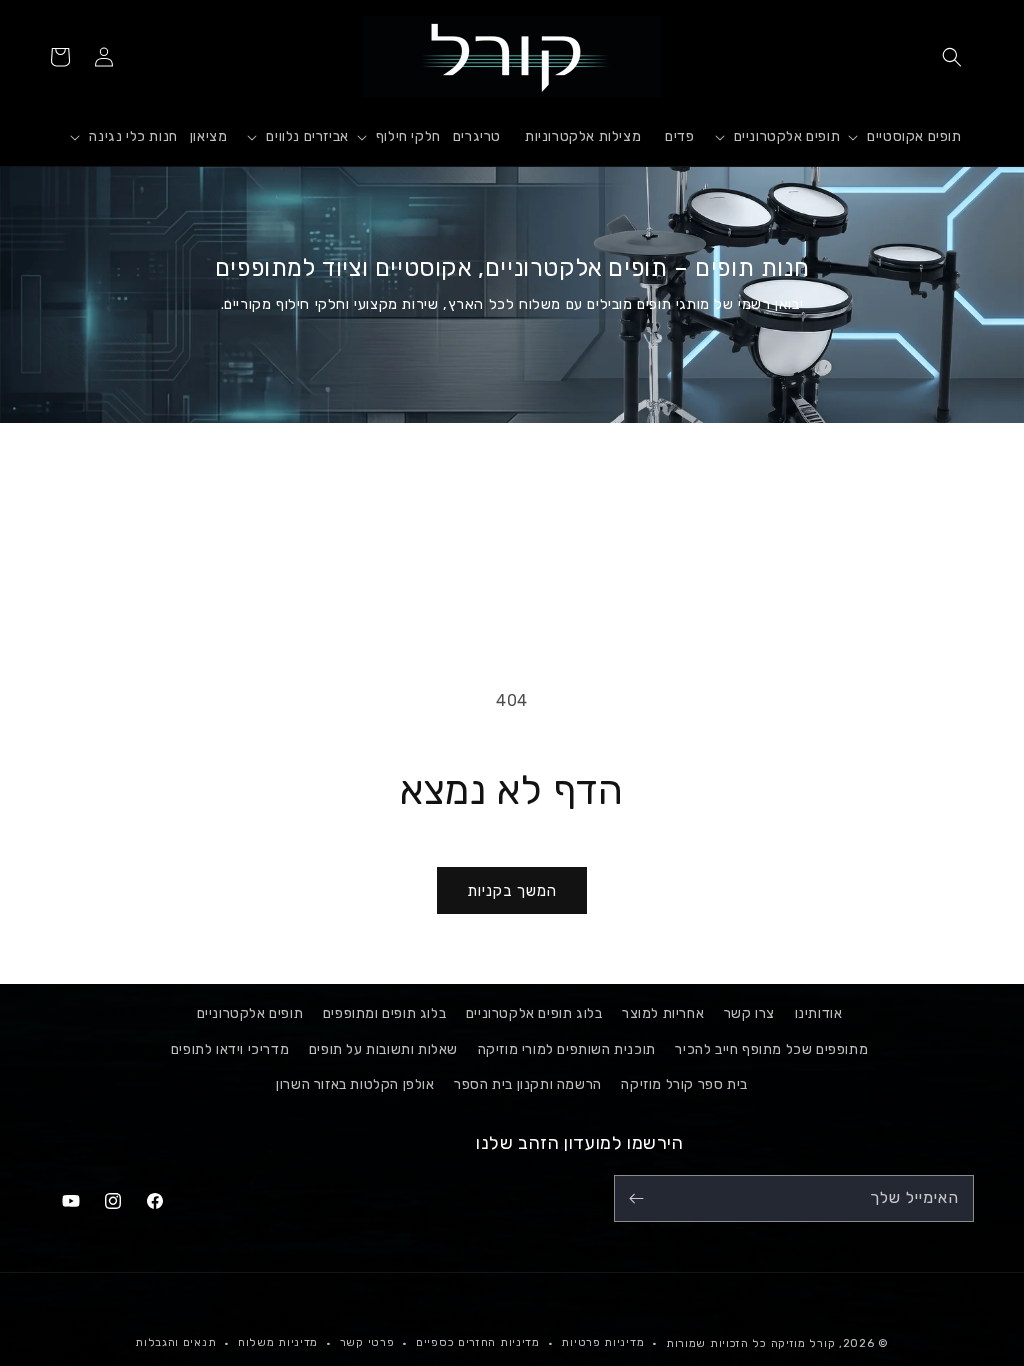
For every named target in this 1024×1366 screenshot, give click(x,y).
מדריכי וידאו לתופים (230, 1049)
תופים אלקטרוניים (250, 1013)
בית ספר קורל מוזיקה (684, 1084)
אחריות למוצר (663, 1013)
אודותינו (819, 1013)
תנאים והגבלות (175, 1342)
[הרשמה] (636, 1198)
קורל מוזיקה (803, 1343)
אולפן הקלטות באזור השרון (355, 1084)
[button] (952, 57)
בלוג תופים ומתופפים (384, 1013)
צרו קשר (749, 1013)
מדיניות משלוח (278, 1342)
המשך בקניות (512, 891)
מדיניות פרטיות (602, 1342)
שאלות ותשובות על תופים (383, 1049)
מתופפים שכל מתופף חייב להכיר (771, 1049)
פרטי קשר (367, 1342)
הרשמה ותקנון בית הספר (528, 1084)
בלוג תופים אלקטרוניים (534, 1013)
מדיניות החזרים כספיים (478, 1342)
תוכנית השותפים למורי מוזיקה (567, 1049)
